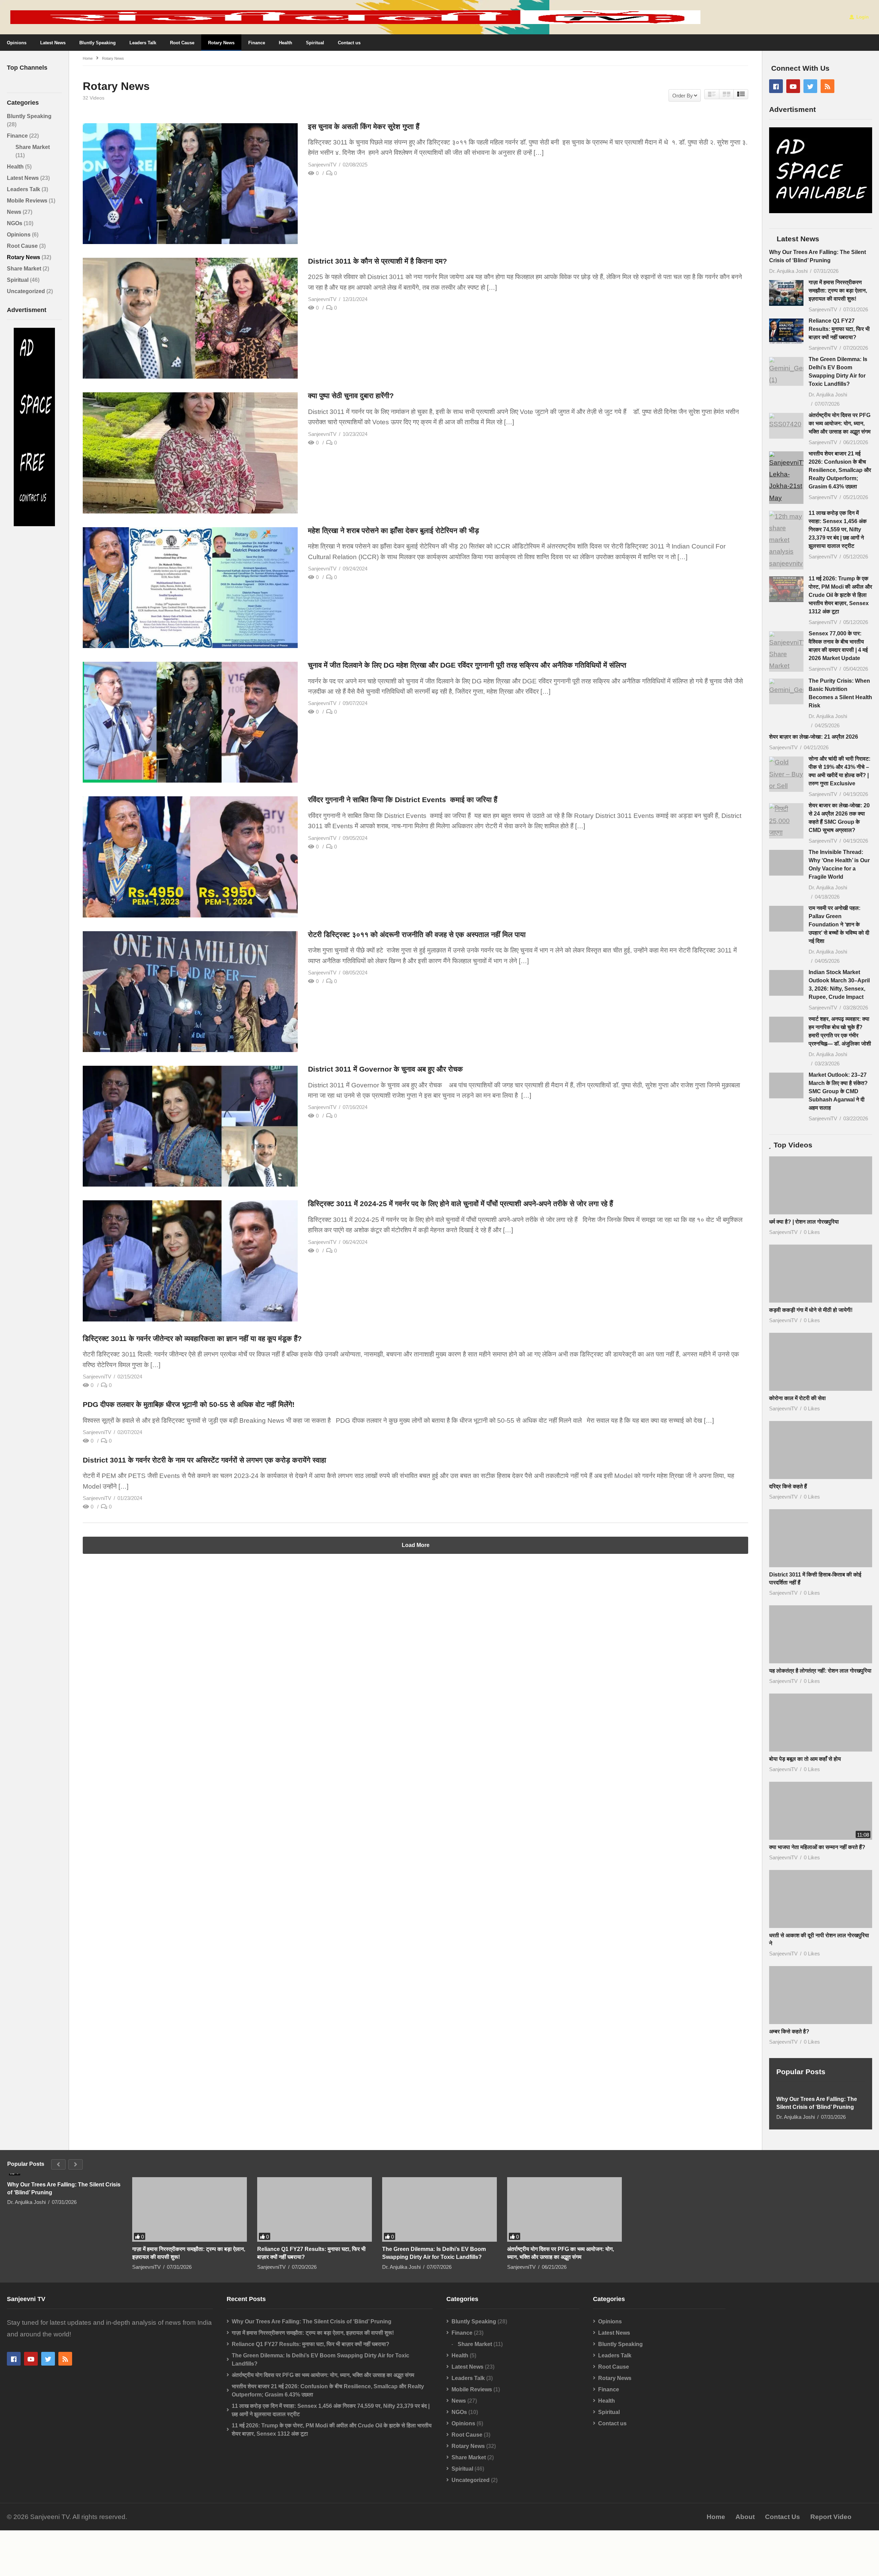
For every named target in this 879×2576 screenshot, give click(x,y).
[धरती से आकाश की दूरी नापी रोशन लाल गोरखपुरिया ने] (821, 1921)
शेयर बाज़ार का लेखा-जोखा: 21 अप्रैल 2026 (814, 737)
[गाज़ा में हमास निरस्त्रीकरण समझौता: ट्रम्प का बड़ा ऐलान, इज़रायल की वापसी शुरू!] (786, 293)
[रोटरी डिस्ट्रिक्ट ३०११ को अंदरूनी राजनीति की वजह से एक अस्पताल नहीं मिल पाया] (190, 992)
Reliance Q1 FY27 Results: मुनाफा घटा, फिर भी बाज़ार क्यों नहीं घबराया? (839, 329)
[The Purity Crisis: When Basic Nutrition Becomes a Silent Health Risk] (786, 691)
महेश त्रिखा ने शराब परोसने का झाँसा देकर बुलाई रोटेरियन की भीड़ (393, 530)
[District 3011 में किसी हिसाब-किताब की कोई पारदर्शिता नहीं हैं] (821, 1561)
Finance (257, 43)
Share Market (33, 147)
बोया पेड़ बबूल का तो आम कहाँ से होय (805, 1781)
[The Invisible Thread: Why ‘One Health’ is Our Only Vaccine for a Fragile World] (786, 868)
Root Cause (182, 43)
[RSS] (827, 86)
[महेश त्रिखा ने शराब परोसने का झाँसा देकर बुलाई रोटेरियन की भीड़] (190, 588)
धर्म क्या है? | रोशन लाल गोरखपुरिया (804, 1244)
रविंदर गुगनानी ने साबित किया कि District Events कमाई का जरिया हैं (404, 800)
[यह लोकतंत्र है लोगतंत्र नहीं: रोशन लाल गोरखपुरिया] (821, 1657)
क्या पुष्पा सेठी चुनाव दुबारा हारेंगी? (351, 396)
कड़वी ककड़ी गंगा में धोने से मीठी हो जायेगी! (811, 1332)
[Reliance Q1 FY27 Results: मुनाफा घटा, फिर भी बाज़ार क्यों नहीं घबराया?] (786, 331)
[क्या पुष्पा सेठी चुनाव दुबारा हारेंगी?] (190, 453)
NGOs (15, 223)
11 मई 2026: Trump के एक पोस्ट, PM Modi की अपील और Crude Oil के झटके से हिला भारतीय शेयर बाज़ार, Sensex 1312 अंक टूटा (840, 595)
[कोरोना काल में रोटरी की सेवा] (821, 1384)
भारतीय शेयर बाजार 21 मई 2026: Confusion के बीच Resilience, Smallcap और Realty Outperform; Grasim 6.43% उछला (840, 470)
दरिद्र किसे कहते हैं (788, 1509)
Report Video (831, 2539)
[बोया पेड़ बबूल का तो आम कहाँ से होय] (821, 1745)
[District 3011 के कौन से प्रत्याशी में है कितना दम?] (190, 318)
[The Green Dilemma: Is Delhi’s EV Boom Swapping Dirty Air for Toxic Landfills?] (786, 371)
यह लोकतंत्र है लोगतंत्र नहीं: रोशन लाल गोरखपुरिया (820, 1693)
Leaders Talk (143, 43)
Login (862, 17)
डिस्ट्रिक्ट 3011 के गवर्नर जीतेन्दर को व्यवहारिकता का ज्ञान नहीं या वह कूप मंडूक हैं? (192, 1338)
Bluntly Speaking (98, 43)
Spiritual (315, 43)
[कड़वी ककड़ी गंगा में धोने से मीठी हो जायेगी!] (821, 1296)
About (745, 2539)
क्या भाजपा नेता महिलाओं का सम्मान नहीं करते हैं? (817, 1869)
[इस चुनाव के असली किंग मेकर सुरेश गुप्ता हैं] (190, 184)
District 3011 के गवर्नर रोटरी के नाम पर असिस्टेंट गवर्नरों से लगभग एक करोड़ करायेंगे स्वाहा (204, 1460)
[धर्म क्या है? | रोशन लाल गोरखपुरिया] (821, 1208)
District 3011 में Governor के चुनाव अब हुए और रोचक (386, 1069)
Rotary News (221, 43)
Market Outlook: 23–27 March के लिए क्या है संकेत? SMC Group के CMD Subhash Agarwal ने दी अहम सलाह (838, 1091)
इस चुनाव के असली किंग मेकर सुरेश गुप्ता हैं (364, 126)
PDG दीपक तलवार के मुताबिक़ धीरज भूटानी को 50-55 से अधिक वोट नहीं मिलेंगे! (189, 1404)
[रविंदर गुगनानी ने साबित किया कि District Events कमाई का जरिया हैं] (190, 857)
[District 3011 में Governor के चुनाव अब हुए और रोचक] (190, 1126)
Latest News (53, 43)
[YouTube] (793, 86)
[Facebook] (776, 86)
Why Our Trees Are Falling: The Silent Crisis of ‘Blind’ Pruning (817, 2125)
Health (286, 43)
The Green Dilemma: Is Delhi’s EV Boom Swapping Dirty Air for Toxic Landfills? (434, 2275)
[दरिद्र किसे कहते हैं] (821, 1472)
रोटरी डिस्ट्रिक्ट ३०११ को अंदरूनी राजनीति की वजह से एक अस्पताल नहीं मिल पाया (417, 934)
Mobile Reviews (28, 201)
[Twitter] (810, 86)
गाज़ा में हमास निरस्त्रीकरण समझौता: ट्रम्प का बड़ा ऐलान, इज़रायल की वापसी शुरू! (838, 291)
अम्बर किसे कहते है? (789, 2054)
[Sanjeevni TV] (34, 524)
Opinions (17, 43)
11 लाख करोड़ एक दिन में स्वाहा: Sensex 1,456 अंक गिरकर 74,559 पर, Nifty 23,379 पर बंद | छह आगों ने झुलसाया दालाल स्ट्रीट (838, 529)
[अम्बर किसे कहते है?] (821, 2017)
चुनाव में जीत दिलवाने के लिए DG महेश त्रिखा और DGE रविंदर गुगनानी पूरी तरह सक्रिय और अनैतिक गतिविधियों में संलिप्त (467, 665)
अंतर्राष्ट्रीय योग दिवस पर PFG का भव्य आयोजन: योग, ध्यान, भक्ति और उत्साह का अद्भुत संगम (840, 423)
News (15, 212)
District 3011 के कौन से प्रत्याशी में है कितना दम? (378, 261)
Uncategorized (27, 291)
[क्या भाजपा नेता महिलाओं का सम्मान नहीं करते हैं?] (821, 1833)
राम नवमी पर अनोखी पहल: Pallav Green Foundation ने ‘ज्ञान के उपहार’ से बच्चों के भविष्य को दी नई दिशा (839, 925)
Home (716, 2539)
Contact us (349, 43)
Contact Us (783, 2539)
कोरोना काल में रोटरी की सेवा (797, 1420)
